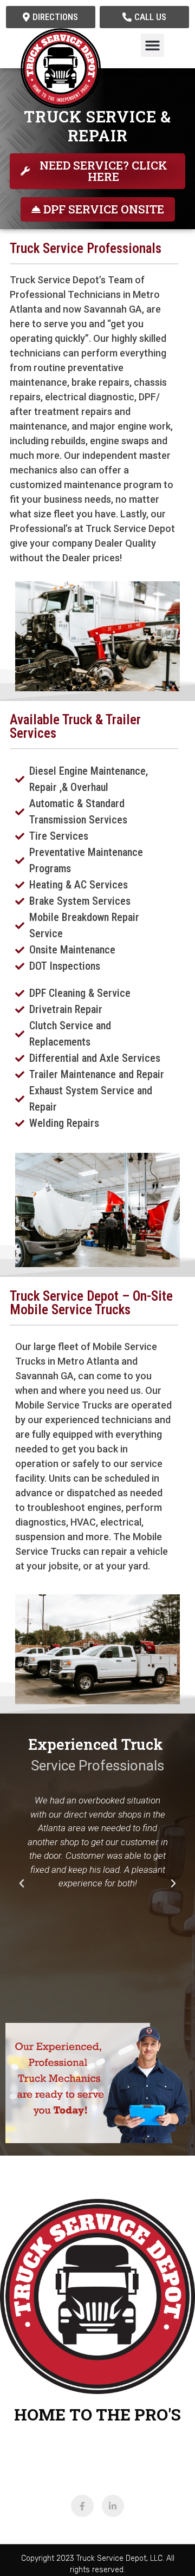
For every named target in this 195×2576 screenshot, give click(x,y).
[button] (153, 46)
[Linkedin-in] (113, 2506)
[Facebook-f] (82, 2506)
